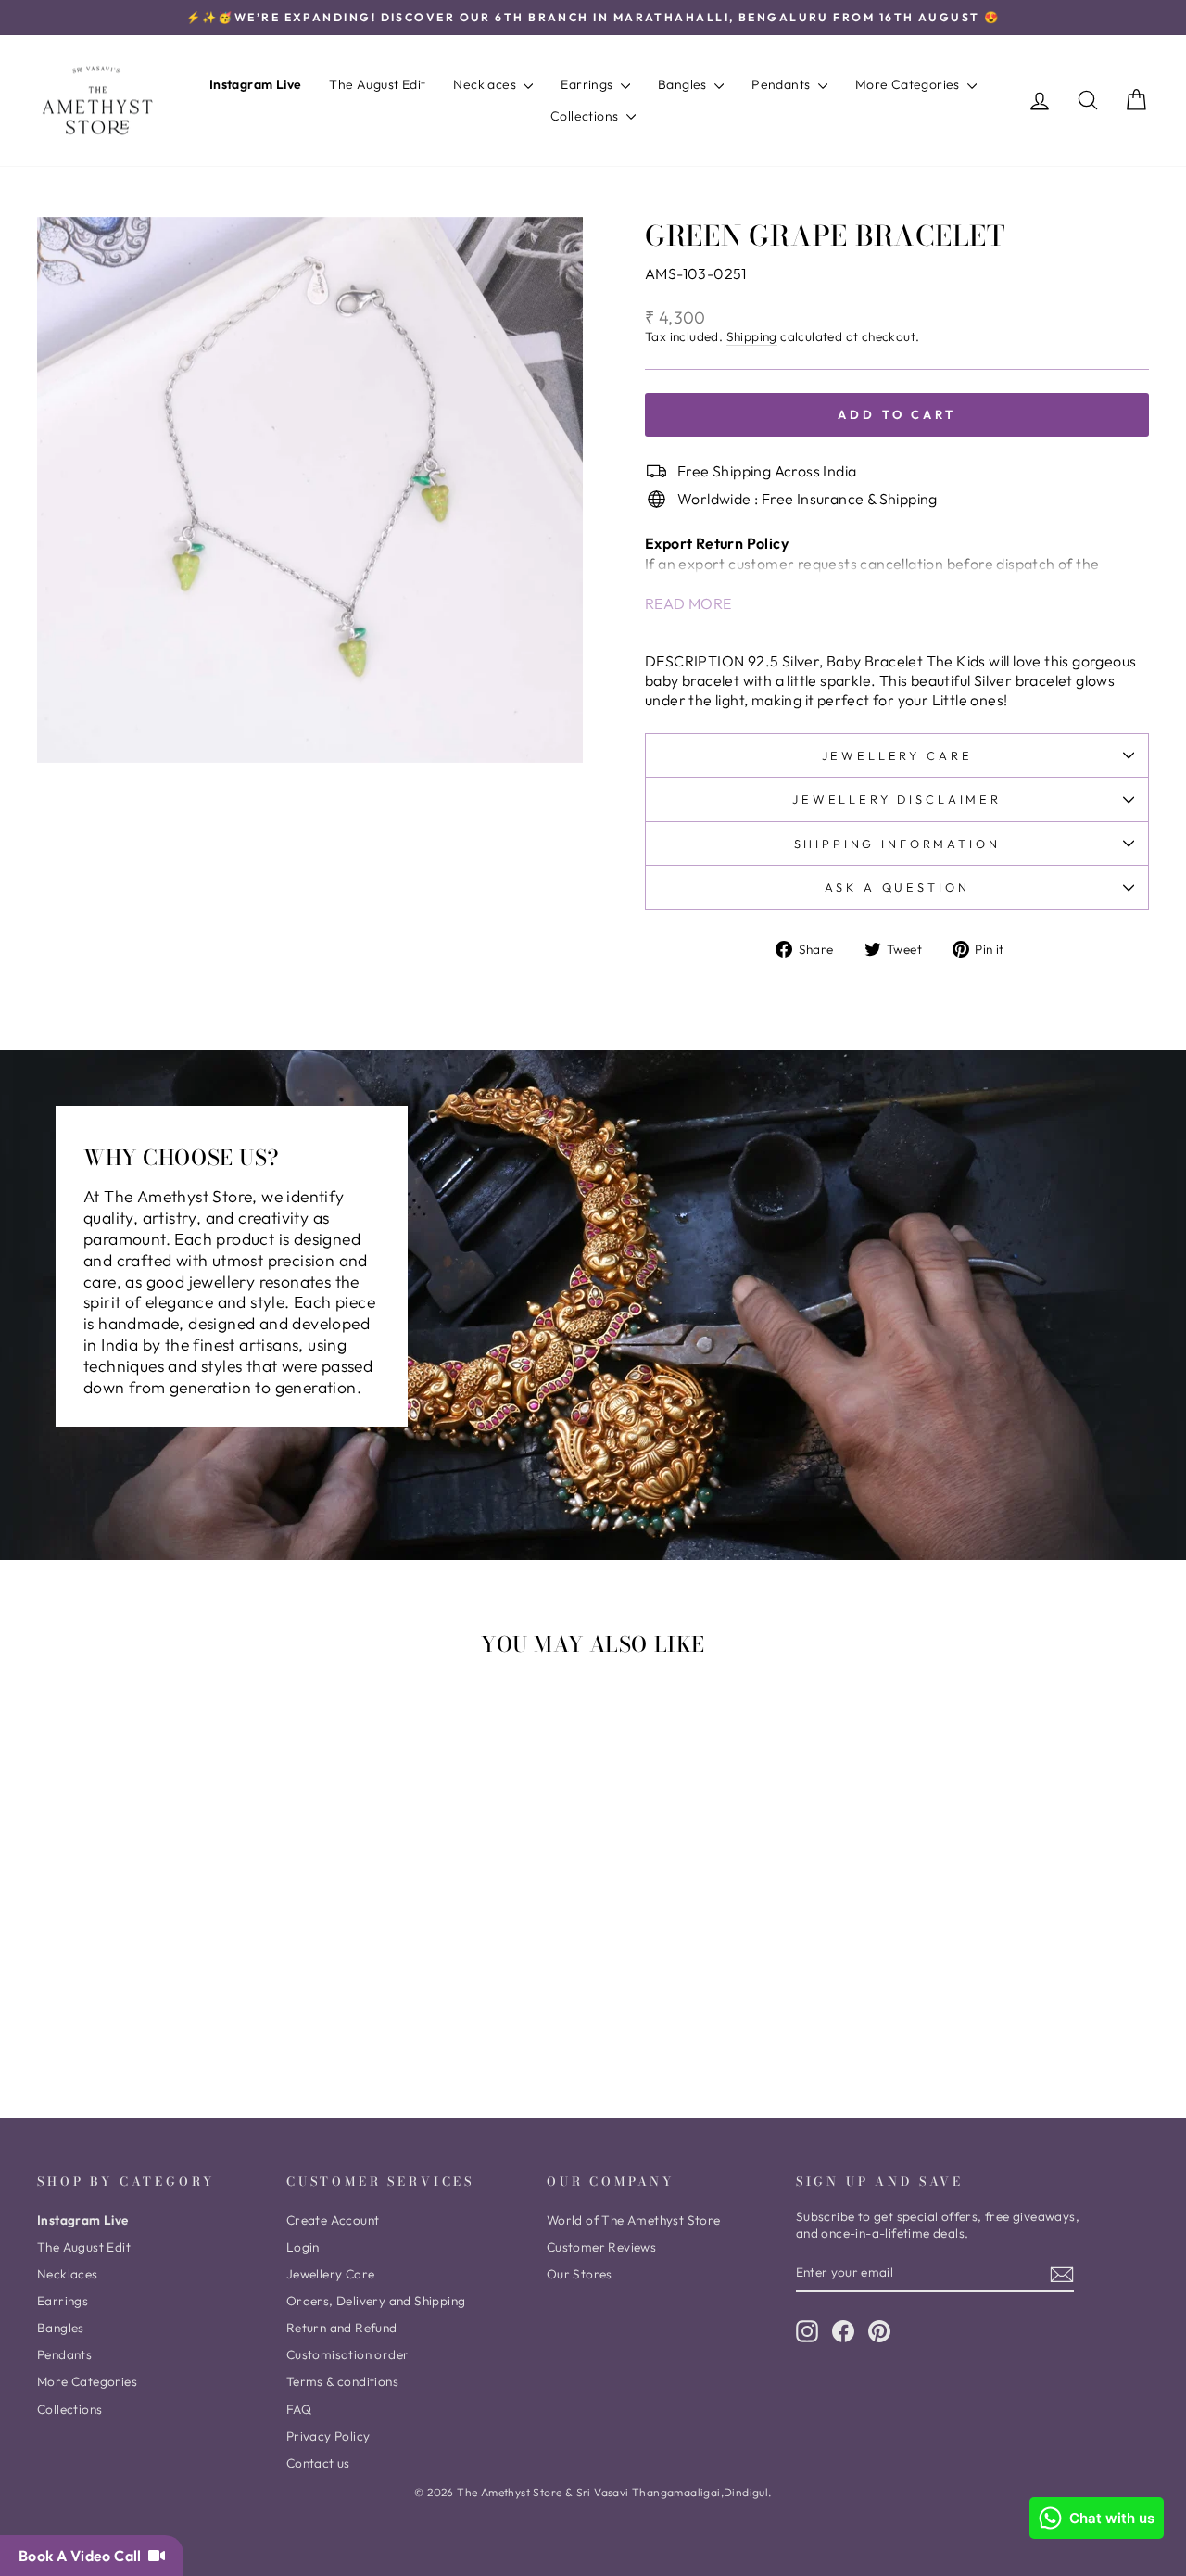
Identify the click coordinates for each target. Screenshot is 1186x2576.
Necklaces (486, 84)
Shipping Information (897, 844)
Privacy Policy (328, 2436)
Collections (586, 116)
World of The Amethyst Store (634, 2220)
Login (303, 2247)
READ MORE (688, 603)
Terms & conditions (342, 2381)
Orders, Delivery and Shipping (376, 2301)
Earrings (588, 84)
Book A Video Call (83, 2556)
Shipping (752, 337)
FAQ (299, 2409)
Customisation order (348, 2354)
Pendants (782, 84)
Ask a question (897, 887)
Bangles (684, 84)
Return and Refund (342, 2328)
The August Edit (377, 84)
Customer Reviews (601, 2247)
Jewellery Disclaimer (897, 799)
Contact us (318, 2463)
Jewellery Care (897, 755)
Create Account (333, 2220)
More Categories (909, 84)
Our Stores (580, 2274)
